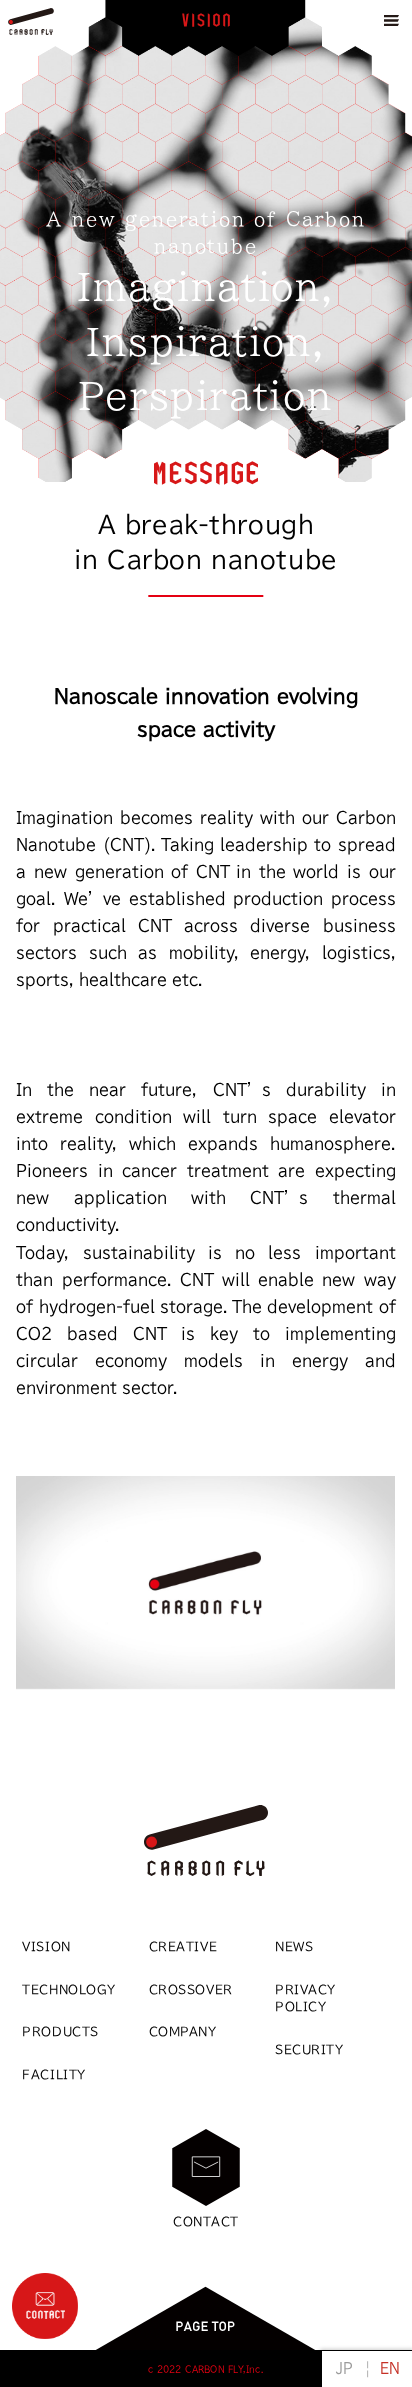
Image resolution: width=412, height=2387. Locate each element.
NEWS (294, 1946)
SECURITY (309, 2049)
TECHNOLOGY (69, 1989)
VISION (46, 1946)
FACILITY (54, 2074)
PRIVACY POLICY (305, 1998)
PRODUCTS (60, 2031)
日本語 (344, 2368)
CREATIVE (183, 1946)
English (389, 2368)
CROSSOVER (191, 1989)
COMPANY (183, 2031)
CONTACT (206, 2221)
